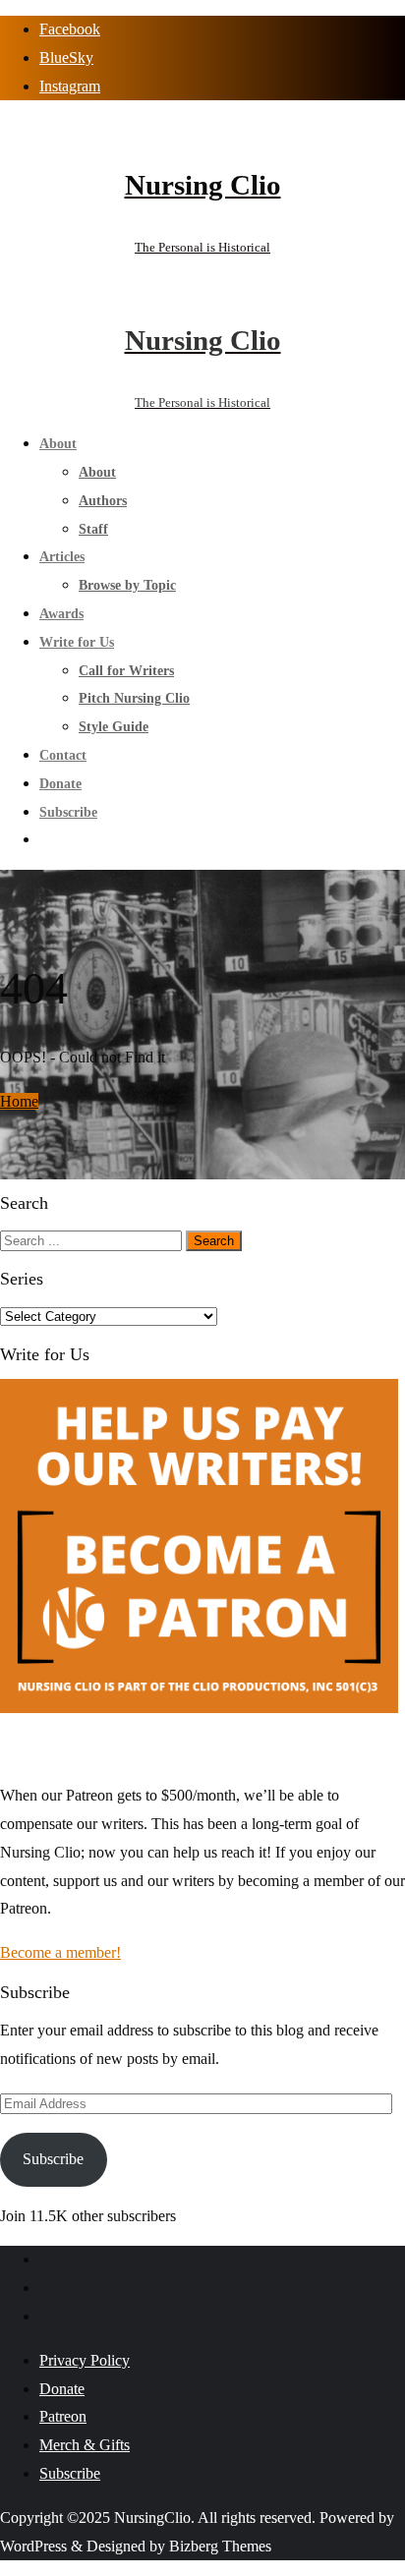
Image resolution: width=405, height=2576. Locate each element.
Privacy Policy (85, 2360)
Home (19, 1101)
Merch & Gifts (85, 2445)
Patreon (63, 2416)
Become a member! (60, 1952)
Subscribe (53, 2159)
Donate (62, 2389)
